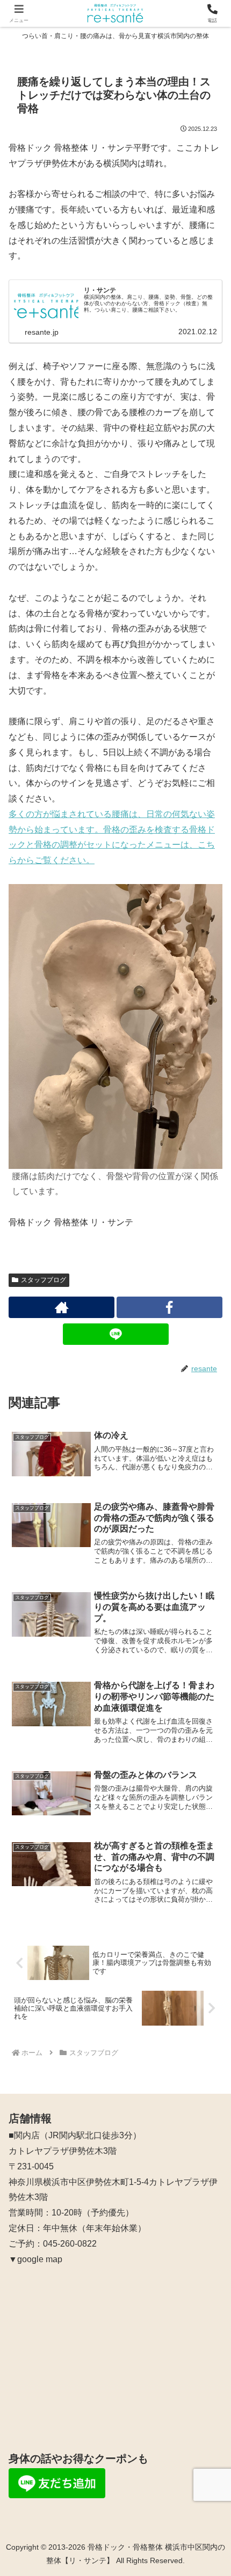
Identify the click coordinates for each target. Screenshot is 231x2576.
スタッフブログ (44, 1280)
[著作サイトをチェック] (62, 1307)
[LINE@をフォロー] (116, 1334)
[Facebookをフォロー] (169, 1307)
